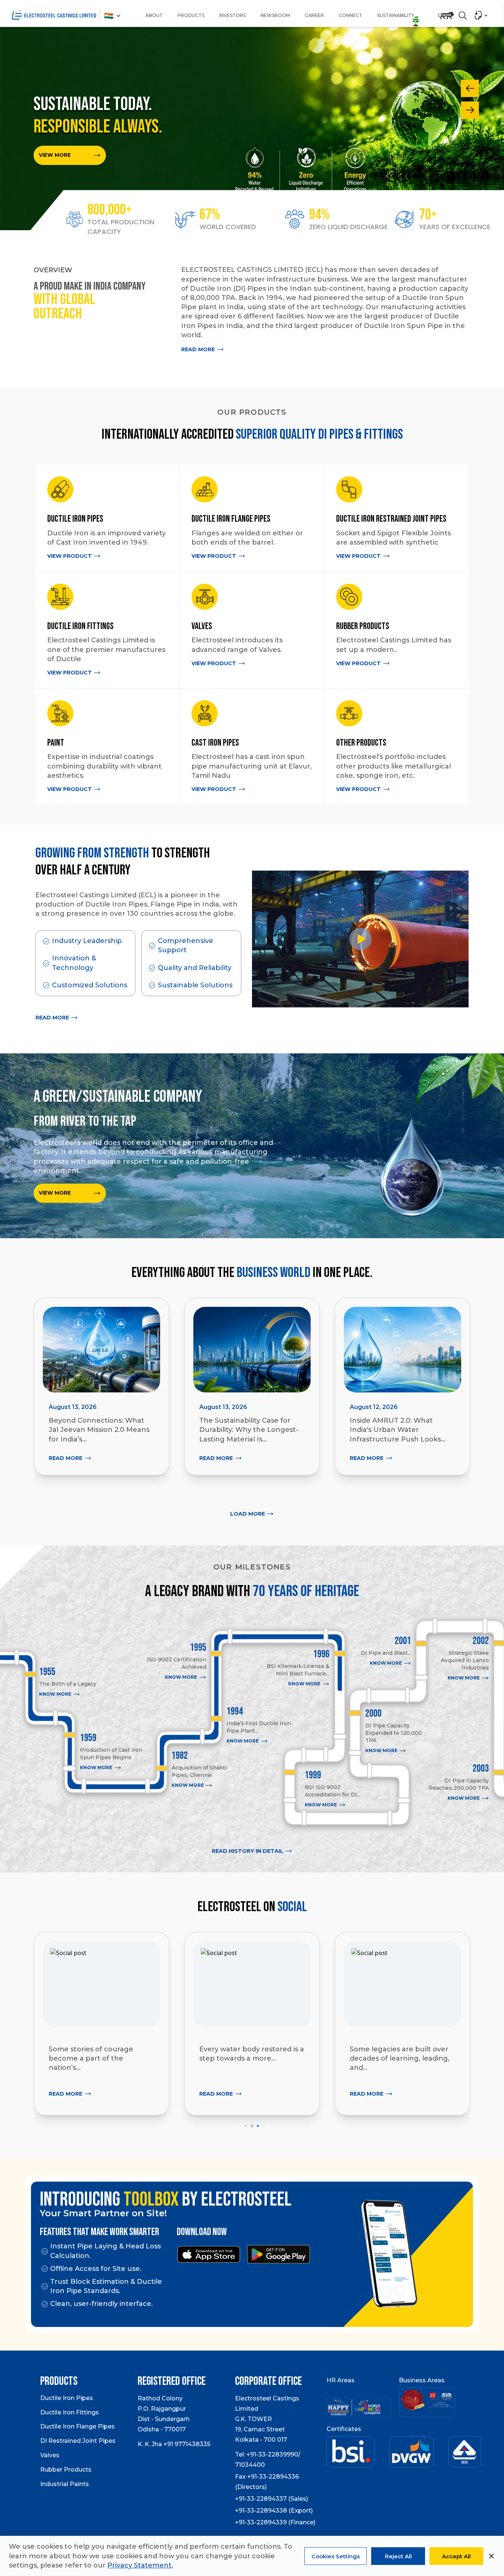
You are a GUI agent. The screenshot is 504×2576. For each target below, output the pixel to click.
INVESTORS (232, 15)
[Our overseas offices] (109, 18)
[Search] (463, 15)
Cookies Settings (336, 2556)
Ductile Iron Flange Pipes (77, 2428)
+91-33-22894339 (261, 2524)
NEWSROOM (275, 15)
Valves (50, 2457)
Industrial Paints (65, 2486)
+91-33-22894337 (261, 2501)
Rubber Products (66, 2471)
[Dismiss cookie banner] (491, 2556)
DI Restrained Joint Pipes (78, 2443)
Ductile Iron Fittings (70, 2414)
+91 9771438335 (187, 2446)
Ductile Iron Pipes (67, 2400)
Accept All (456, 2556)
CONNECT (351, 15)
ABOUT (154, 15)
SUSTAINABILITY (396, 15)
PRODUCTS (191, 15)
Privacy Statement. (140, 2565)
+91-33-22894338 (261, 2512)
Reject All (398, 2556)
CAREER (314, 15)
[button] (240, 2128)
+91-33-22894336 (273, 2478)
